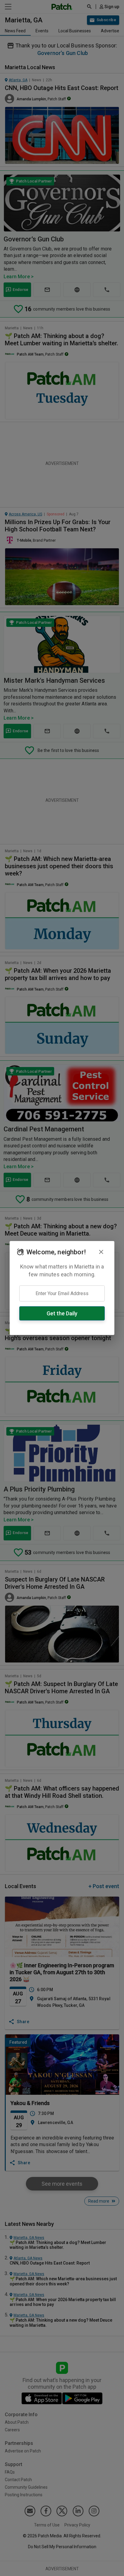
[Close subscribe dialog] (101, 1252)
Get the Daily (62, 1313)
